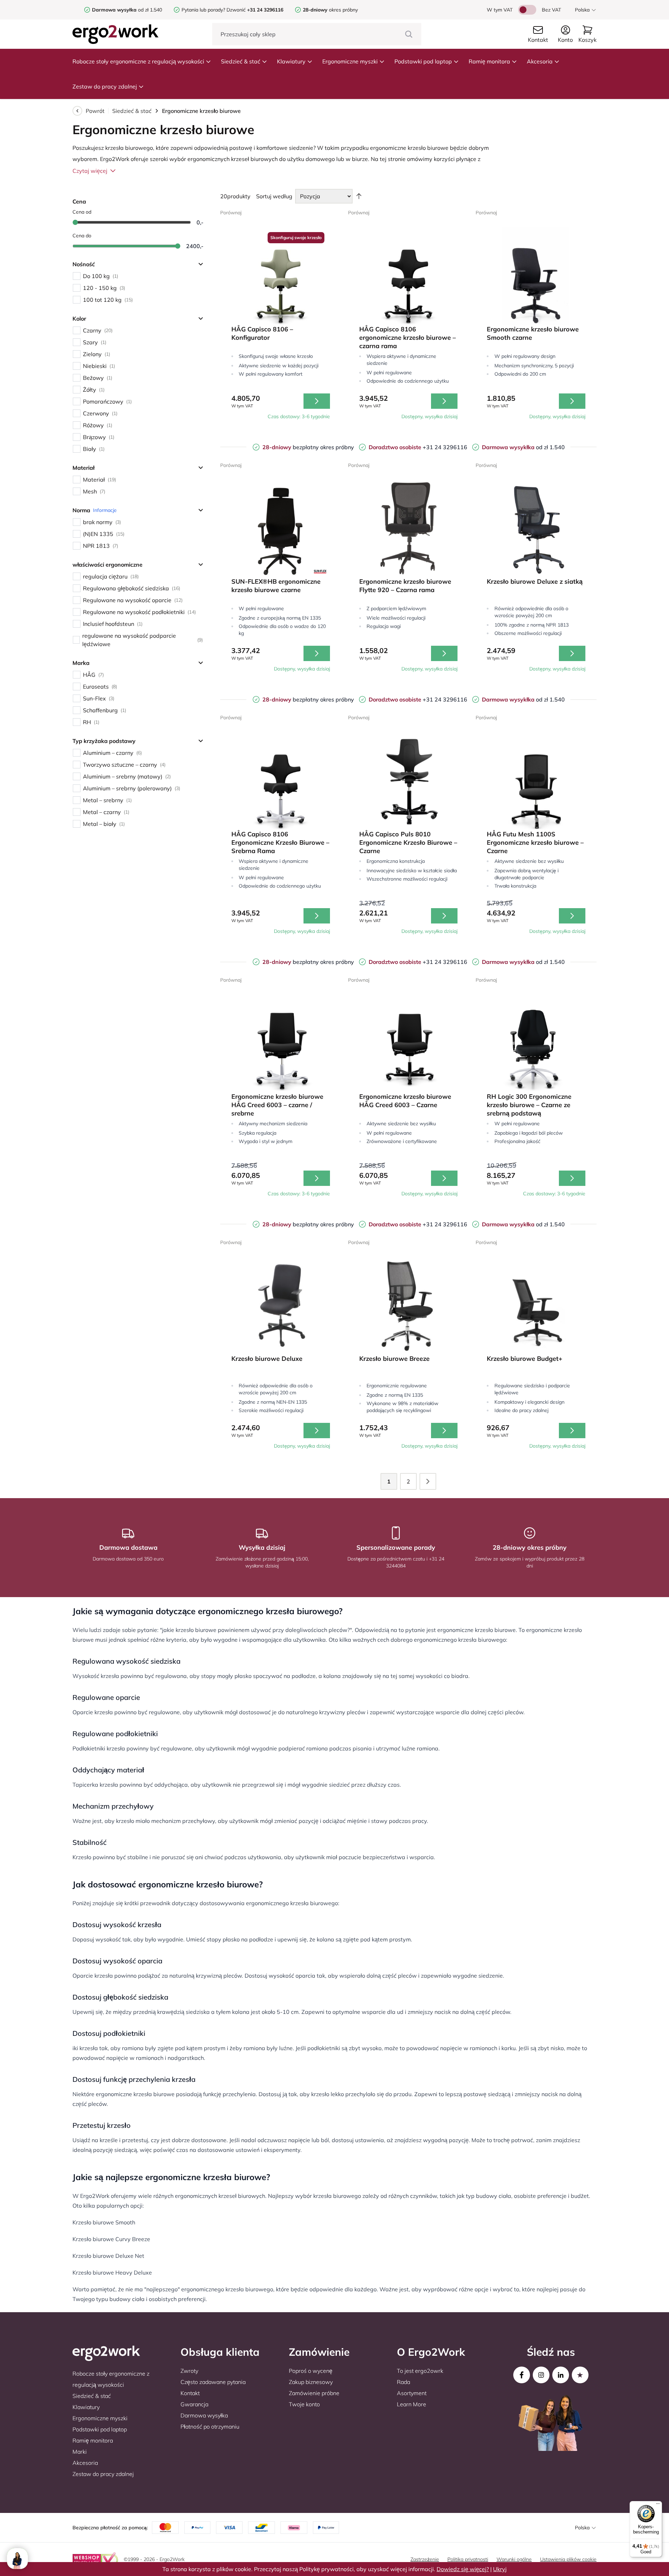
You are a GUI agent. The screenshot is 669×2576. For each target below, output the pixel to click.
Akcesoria (540, 61)
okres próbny (330, 10)
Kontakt (190, 2393)
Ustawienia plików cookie (568, 2559)
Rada (403, 2382)
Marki (80, 2452)
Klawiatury (291, 61)
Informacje (105, 510)
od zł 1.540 (127, 10)
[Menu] (658, 2505)
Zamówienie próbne (314, 2393)
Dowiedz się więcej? (463, 2569)
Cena (79, 201)
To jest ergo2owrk (420, 2371)
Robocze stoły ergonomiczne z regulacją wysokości (138, 61)
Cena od (82, 212)
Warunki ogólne (514, 2559)
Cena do (82, 236)
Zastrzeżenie (425, 2559)
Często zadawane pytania (213, 2382)
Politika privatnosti (468, 2559)
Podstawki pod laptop (423, 61)
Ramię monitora (489, 61)
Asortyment (412, 2393)
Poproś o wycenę (311, 2371)
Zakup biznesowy (311, 2382)
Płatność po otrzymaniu (210, 2426)
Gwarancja (194, 2404)
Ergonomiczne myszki (350, 61)
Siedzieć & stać (241, 61)
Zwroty (189, 2371)
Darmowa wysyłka (204, 2415)
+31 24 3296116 (418, 447)
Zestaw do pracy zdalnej (105, 86)
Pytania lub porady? (203, 10)
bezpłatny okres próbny (308, 447)
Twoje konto (304, 2404)
